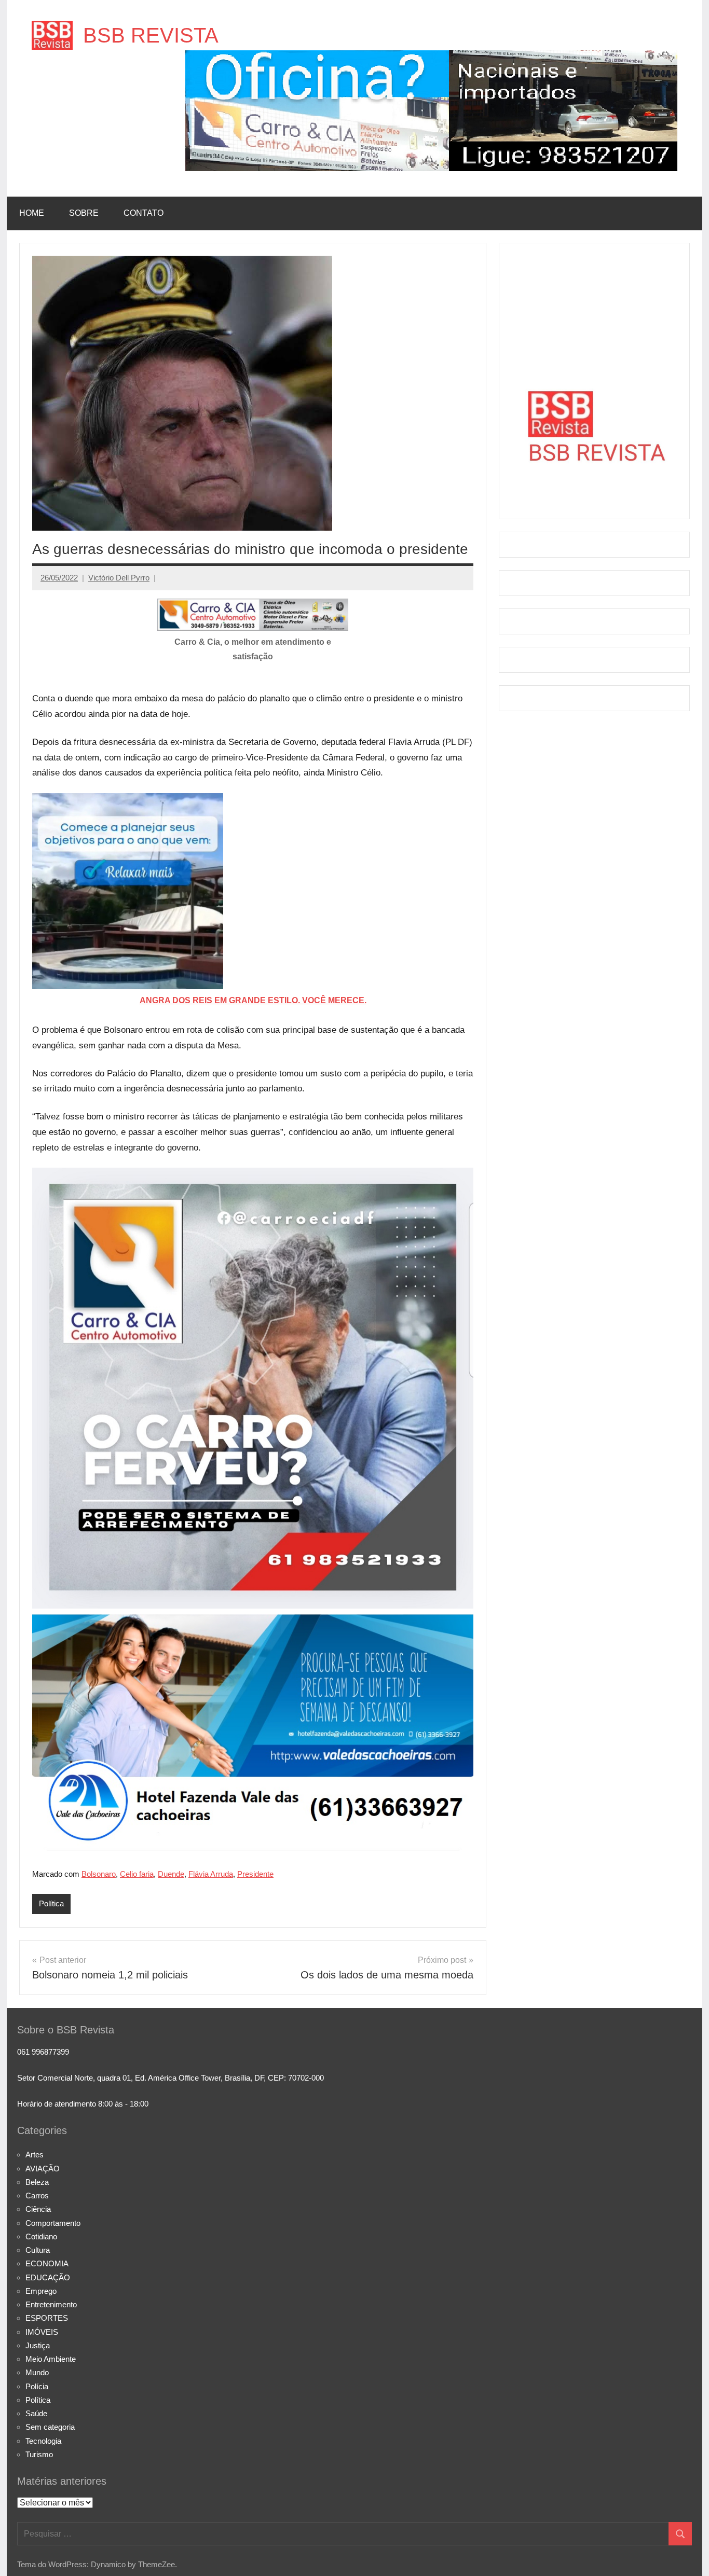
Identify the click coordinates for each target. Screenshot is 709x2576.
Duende (171, 1874)
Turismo (39, 2454)
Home (32, 213)
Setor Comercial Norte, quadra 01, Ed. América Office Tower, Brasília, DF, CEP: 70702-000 (171, 2078)
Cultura (38, 2250)
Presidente (255, 1874)
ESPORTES (47, 2318)
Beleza (37, 2182)
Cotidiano (41, 2236)
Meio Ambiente (51, 2359)
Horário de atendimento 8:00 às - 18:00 (83, 2104)
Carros (37, 2196)
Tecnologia (43, 2441)
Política (51, 1903)
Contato (144, 213)
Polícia (37, 2386)
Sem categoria (50, 2427)
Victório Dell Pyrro (119, 578)
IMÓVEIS (42, 2332)
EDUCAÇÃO (48, 2277)
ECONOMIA (47, 2263)
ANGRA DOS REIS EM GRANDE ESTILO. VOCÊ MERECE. (253, 1000)
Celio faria (137, 1874)
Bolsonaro (99, 1874)
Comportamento (53, 2223)
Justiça (38, 2345)
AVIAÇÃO (43, 2169)
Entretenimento (51, 2304)
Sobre (84, 213)
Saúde (36, 2413)
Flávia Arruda (211, 1874)
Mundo (37, 2372)
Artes (35, 2155)
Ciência (38, 2209)
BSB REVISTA (151, 35)
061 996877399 (43, 2052)
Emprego (41, 2291)
